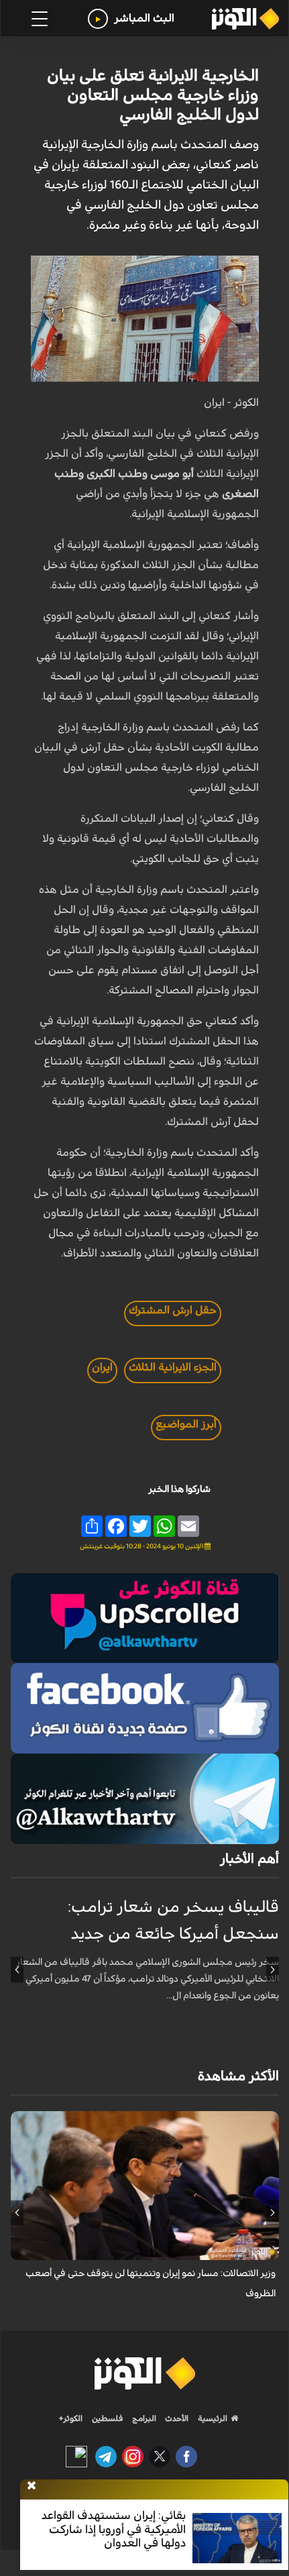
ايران (102, 1367)
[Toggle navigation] (40, 19)
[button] (273, 1970)
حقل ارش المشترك (173, 1310)
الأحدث (176, 2418)
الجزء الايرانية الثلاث (173, 1367)
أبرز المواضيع (186, 1424)
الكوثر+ (71, 2418)
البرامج (143, 2418)
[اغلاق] (32, 2486)
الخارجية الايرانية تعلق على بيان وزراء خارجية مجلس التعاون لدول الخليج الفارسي (153, 95)
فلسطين (108, 2418)
